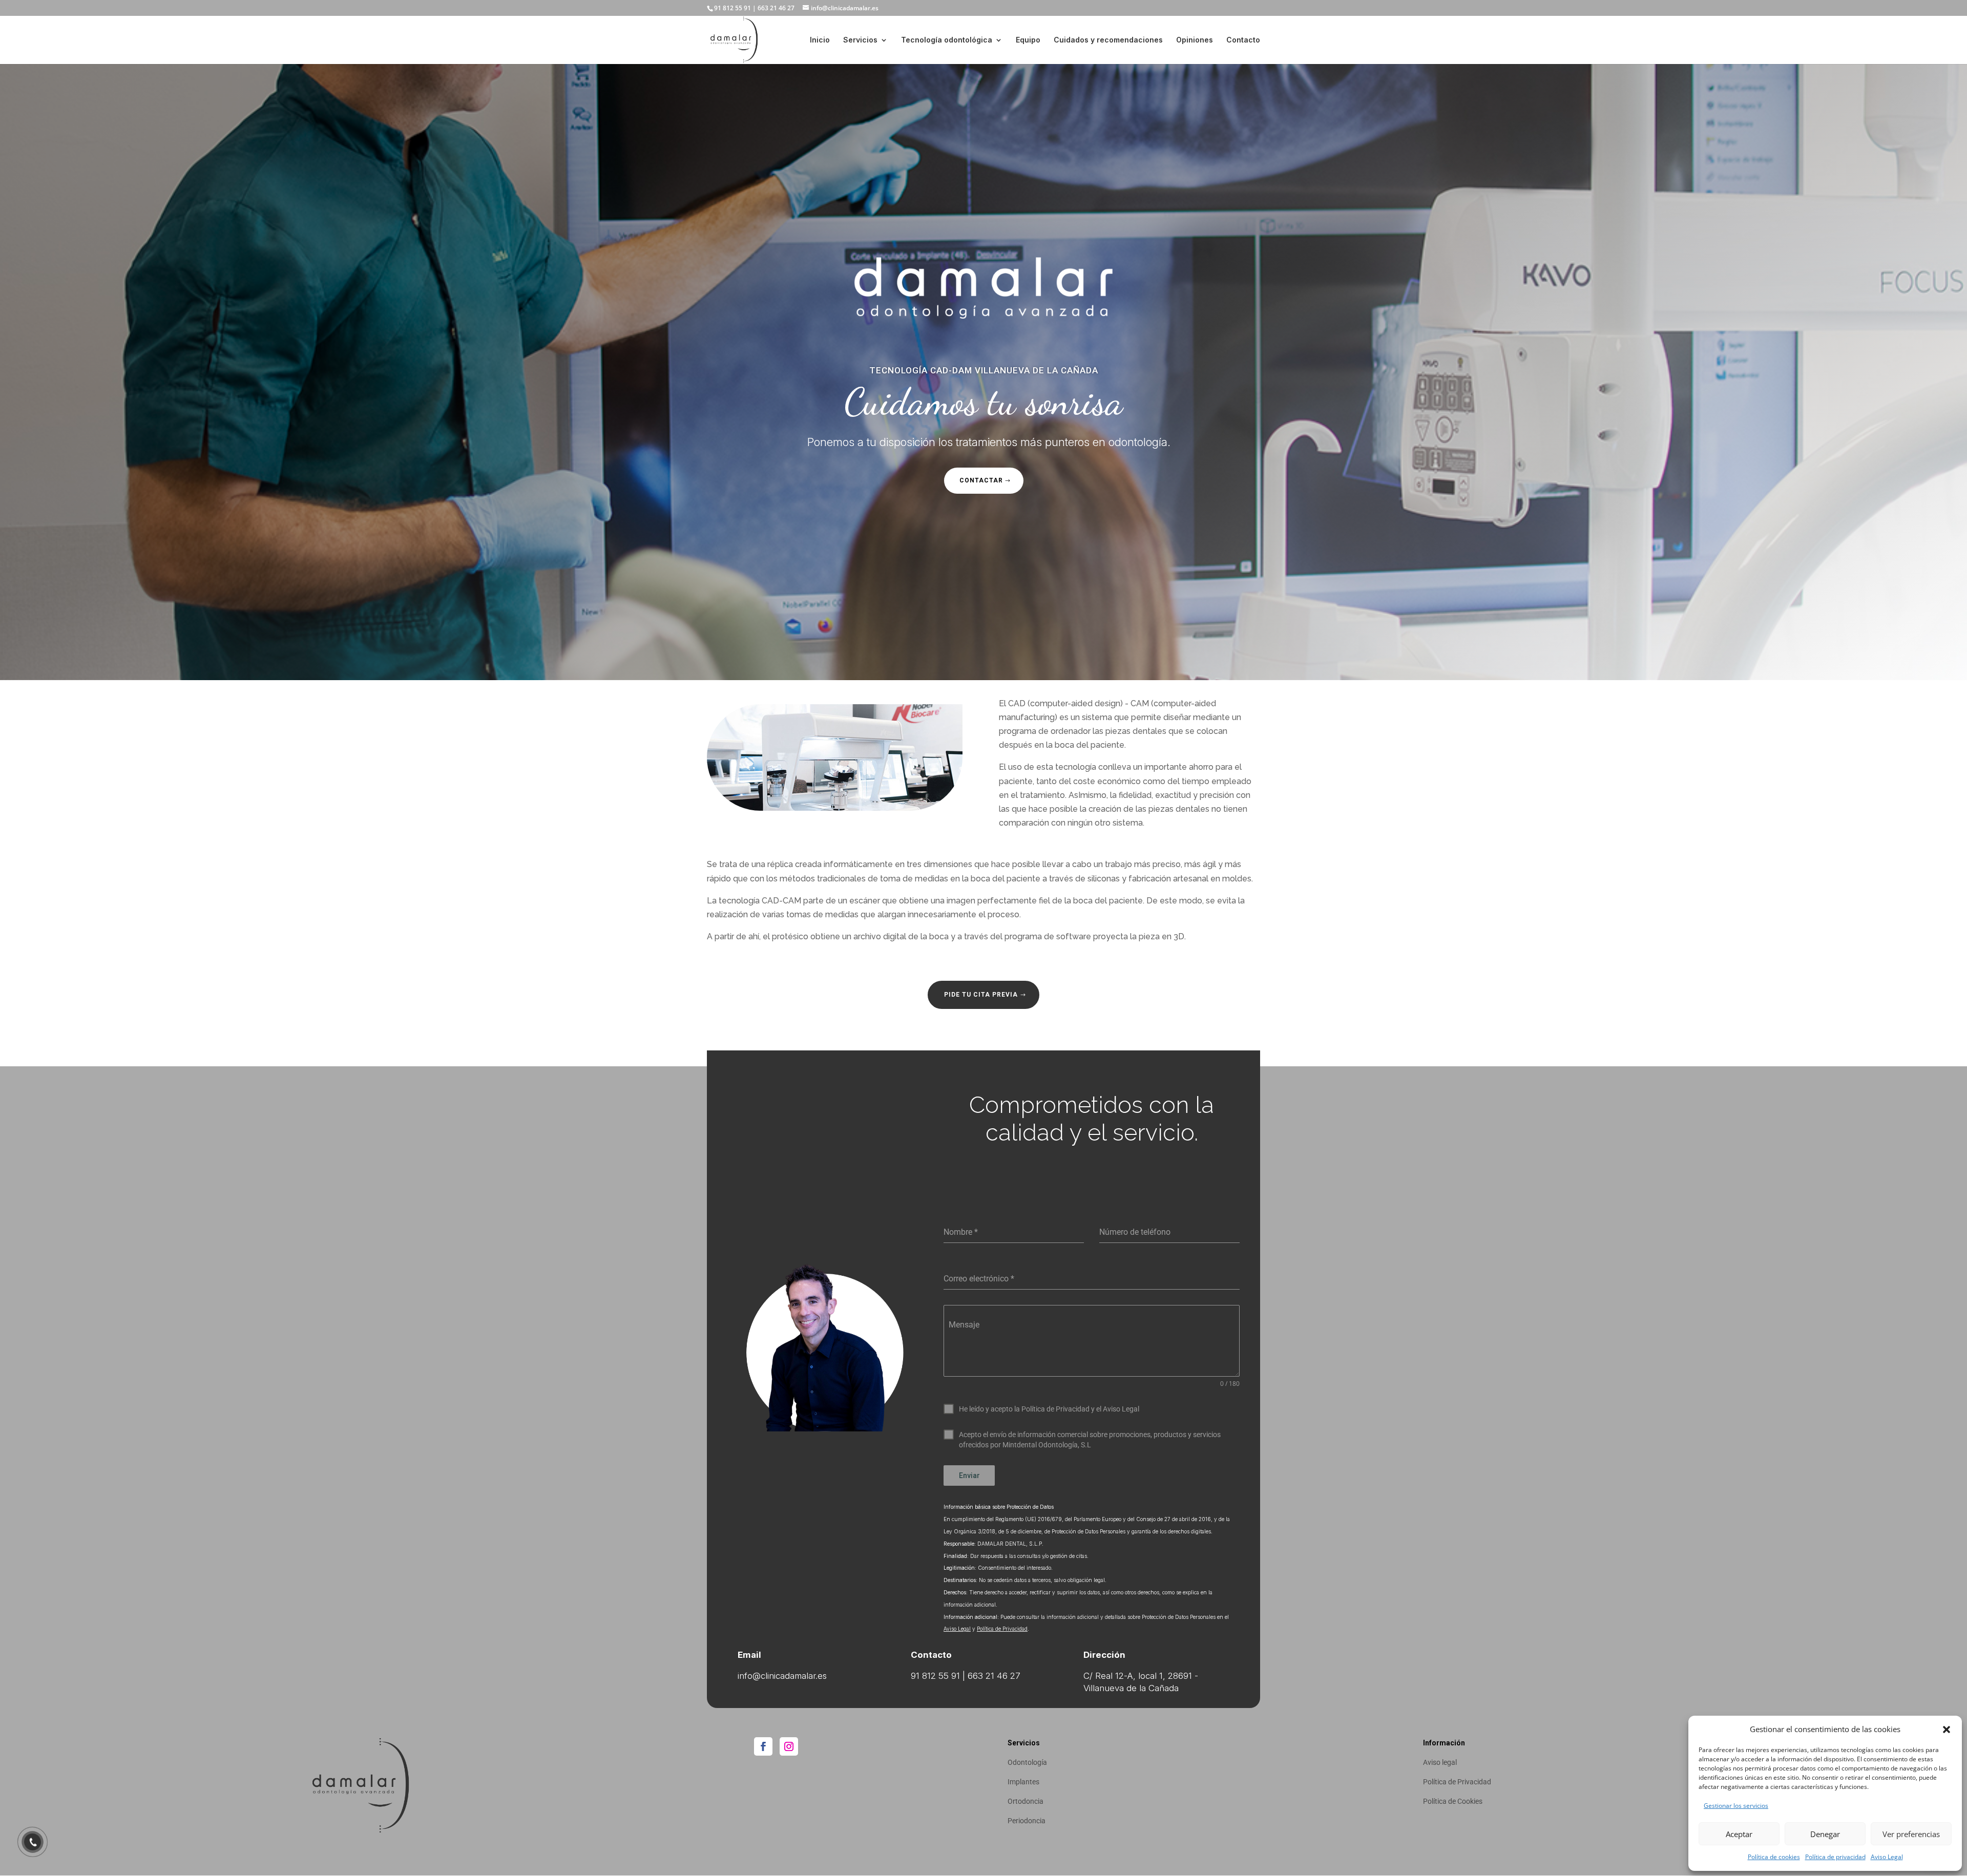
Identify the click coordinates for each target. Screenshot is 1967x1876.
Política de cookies (1774, 1857)
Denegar (1825, 1834)
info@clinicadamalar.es (782, 1676)
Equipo (1028, 40)
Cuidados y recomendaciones (1108, 40)
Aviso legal (1440, 1762)
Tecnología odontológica (947, 40)
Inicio (820, 40)
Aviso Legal (1887, 1857)
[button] (1947, 1730)
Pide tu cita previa (981, 995)
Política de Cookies (1453, 1801)
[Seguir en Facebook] (763, 1746)
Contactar (981, 480)
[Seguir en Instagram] (789, 1746)
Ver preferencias (1911, 1834)
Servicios (860, 40)
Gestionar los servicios (1736, 1806)
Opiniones (1195, 40)
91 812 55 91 (733, 8)
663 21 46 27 (776, 8)
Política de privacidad (1835, 1857)
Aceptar (1739, 1834)
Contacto (1243, 40)
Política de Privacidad (1002, 1629)
